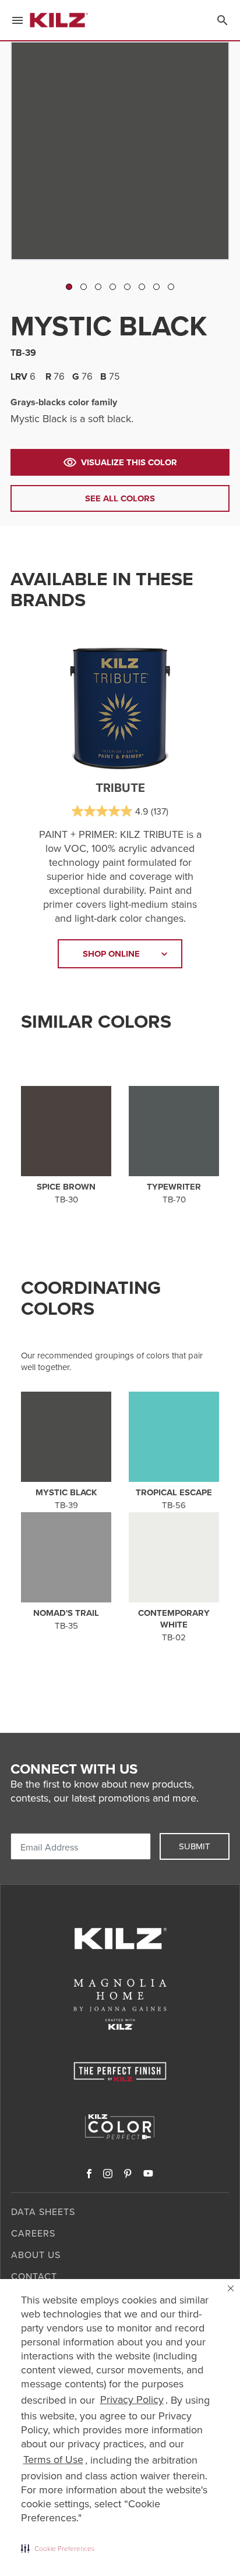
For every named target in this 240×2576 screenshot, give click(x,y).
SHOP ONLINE (111, 954)
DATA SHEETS (43, 2212)
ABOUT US (36, 2255)
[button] (58, 2548)
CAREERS (33, 2233)
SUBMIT (195, 1846)
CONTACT (34, 2276)
